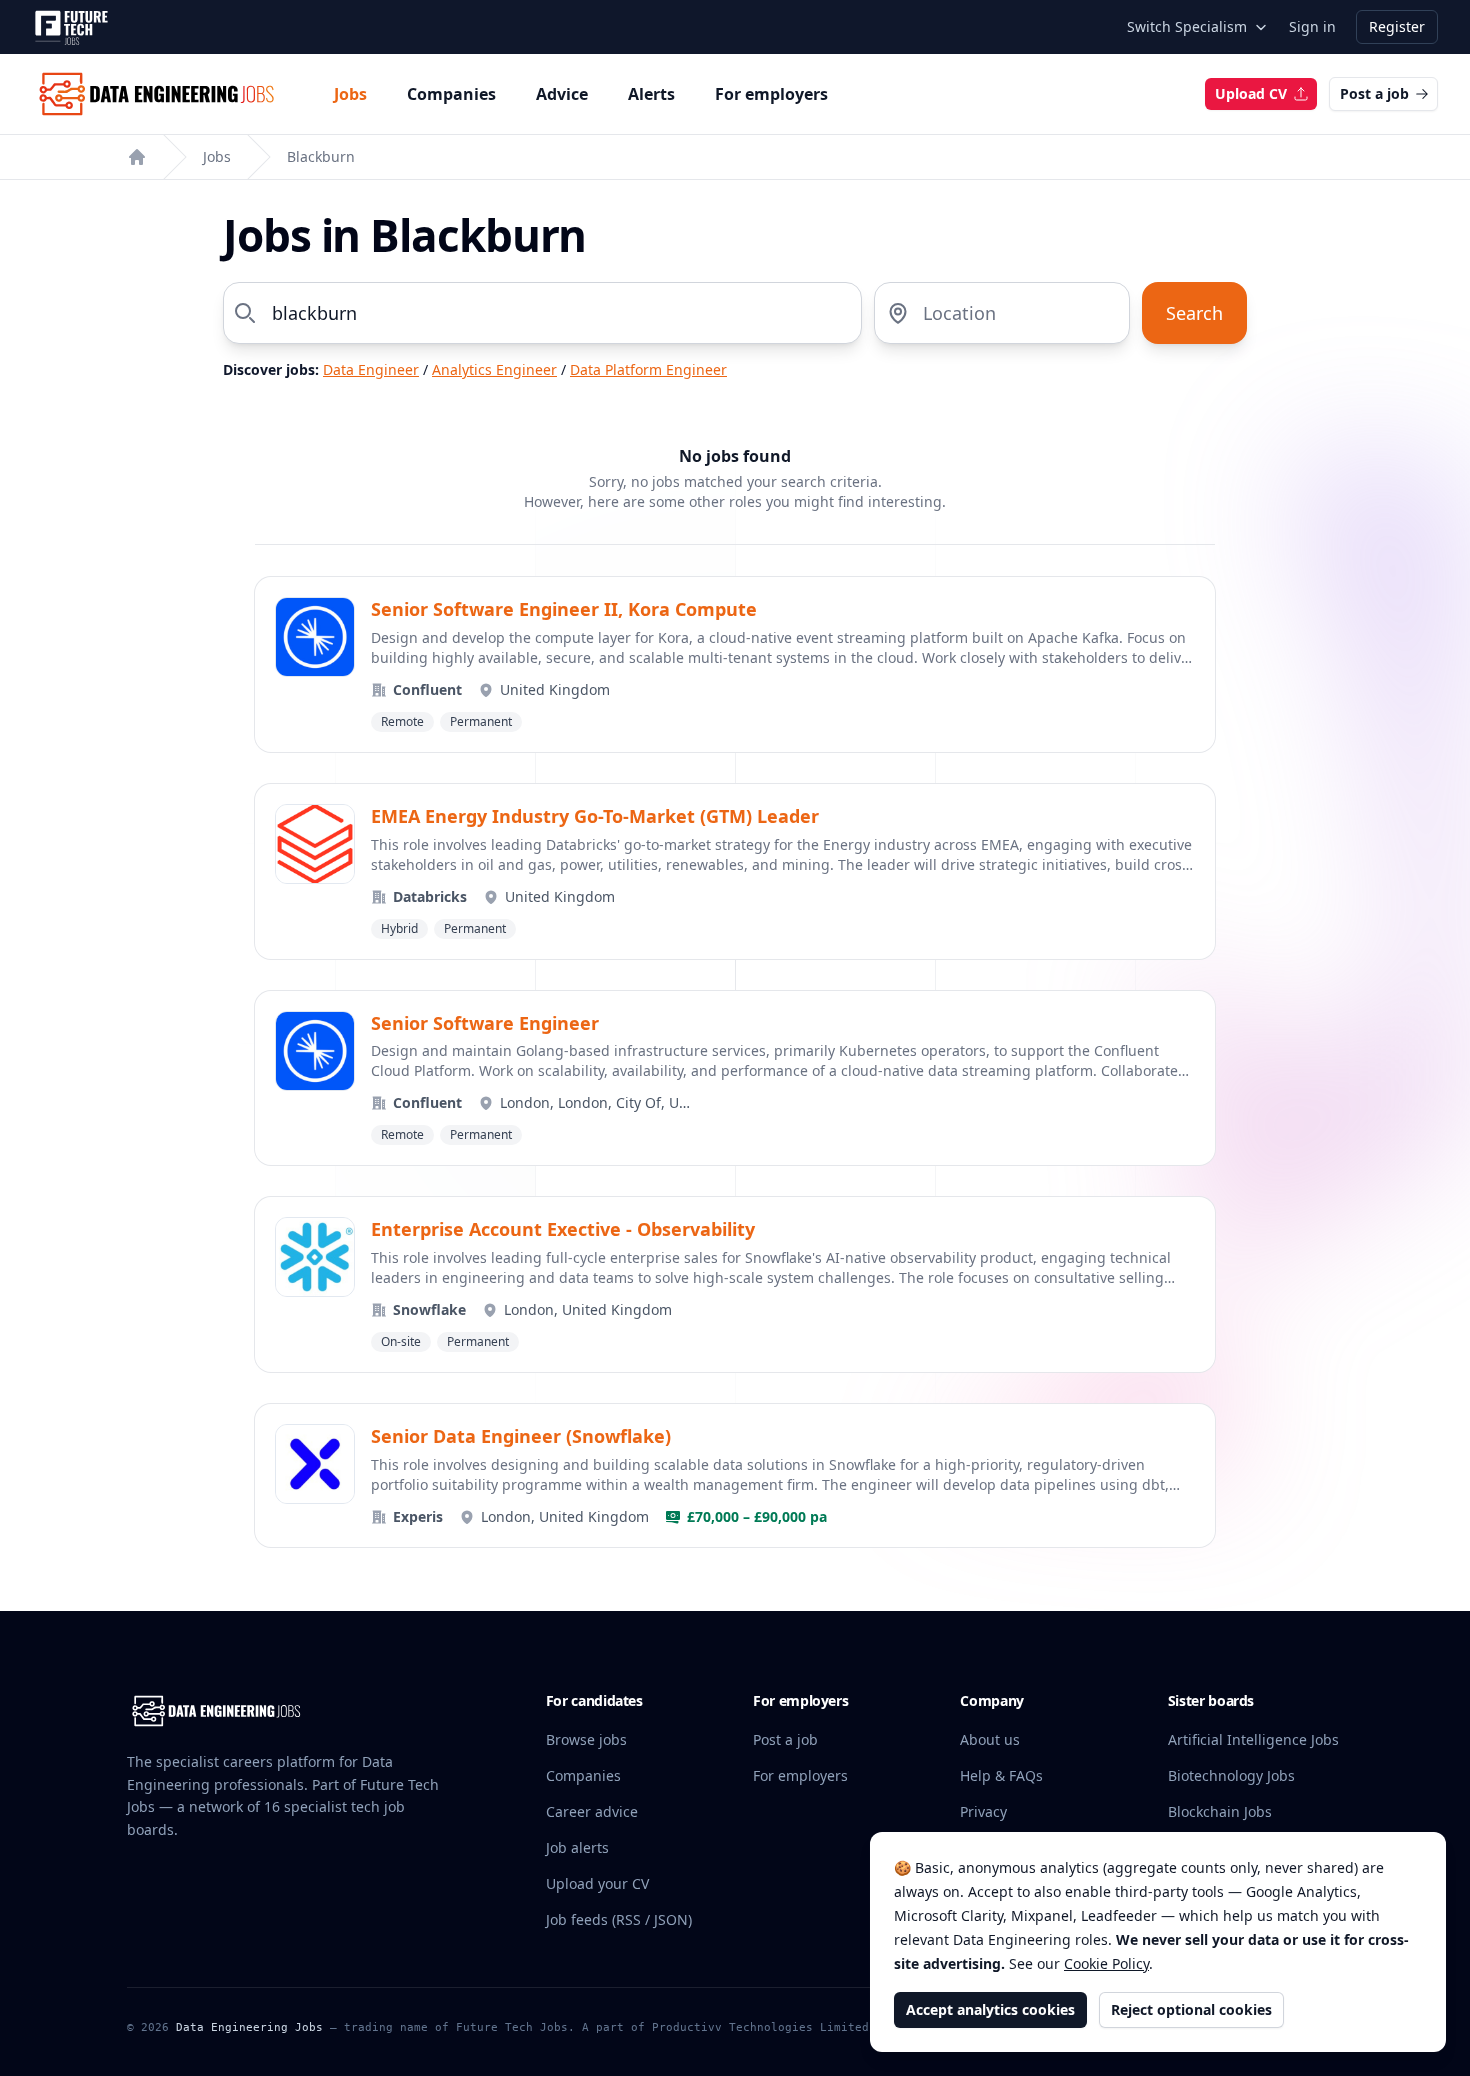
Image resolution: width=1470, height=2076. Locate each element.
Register (1397, 26)
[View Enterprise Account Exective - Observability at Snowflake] (735, 1284)
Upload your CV (597, 1883)
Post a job (1374, 93)
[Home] (137, 157)
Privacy (983, 1811)
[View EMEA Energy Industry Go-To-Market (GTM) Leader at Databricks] (735, 871)
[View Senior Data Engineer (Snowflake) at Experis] (735, 1475)
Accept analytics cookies (990, 2009)
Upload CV (1251, 93)
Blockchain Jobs (1220, 1811)
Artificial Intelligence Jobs (1253, 1739)
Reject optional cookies (1191, 2009)
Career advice (592, 1811)
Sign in (1312, 26)
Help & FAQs (1001, 1775)
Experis (418, 1516)
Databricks (430, 896)
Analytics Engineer (494, 369)
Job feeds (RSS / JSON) (619, 1919)
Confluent (427, 689)
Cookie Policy (1106, 1963)
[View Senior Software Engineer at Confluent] (735, 1078)
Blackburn (321, 156)
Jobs (350, 94)
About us (990, 1739)
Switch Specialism (1187, 26)
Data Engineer (371, 369)
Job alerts (577, 1847)
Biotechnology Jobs (1231, 1775)
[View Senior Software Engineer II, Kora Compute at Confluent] (735, 664)
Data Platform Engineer (648, 369)
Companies (451, 94)
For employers (771, 94)
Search (1194, 313)
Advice (562, 94)
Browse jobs (586, 1739)
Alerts (651, 94)
